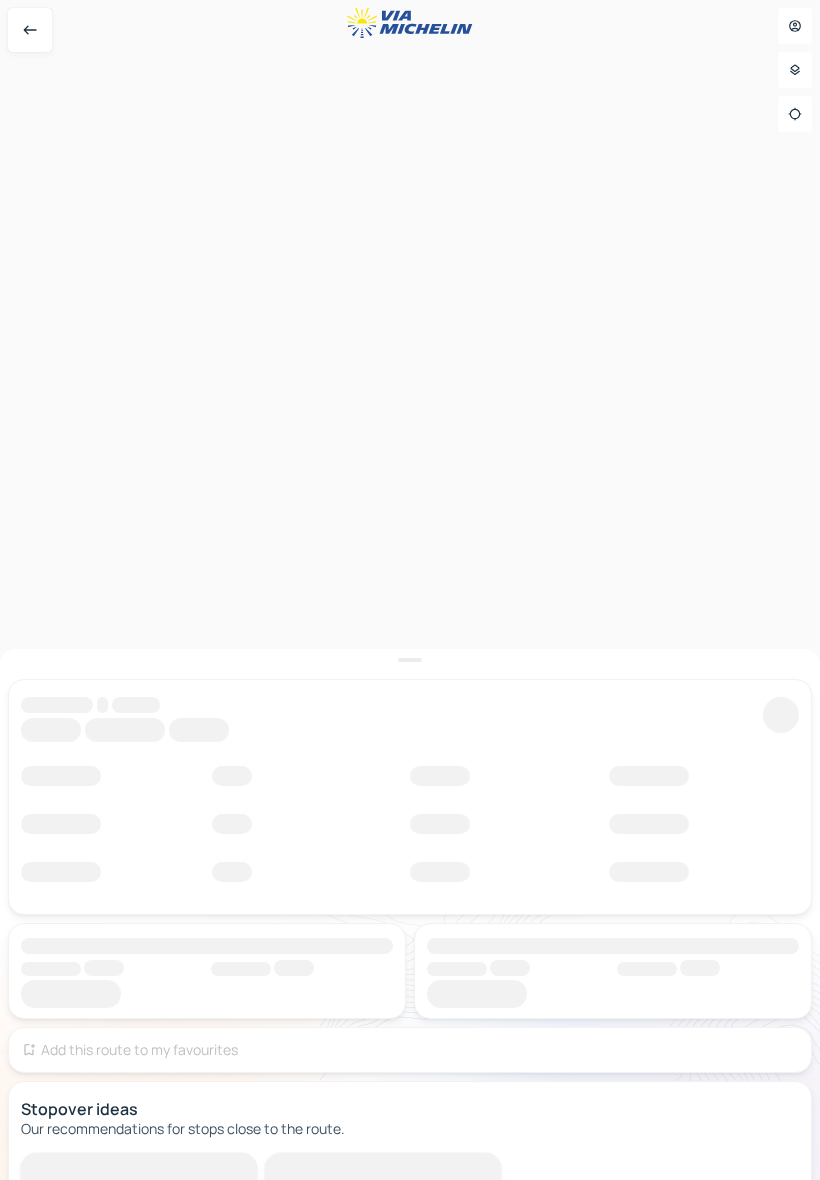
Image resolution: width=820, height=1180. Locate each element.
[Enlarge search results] (410, 660)
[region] (410, 590)
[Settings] (795, 70)
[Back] (30, 30)
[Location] (795, 114)
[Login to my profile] (795, 26)
